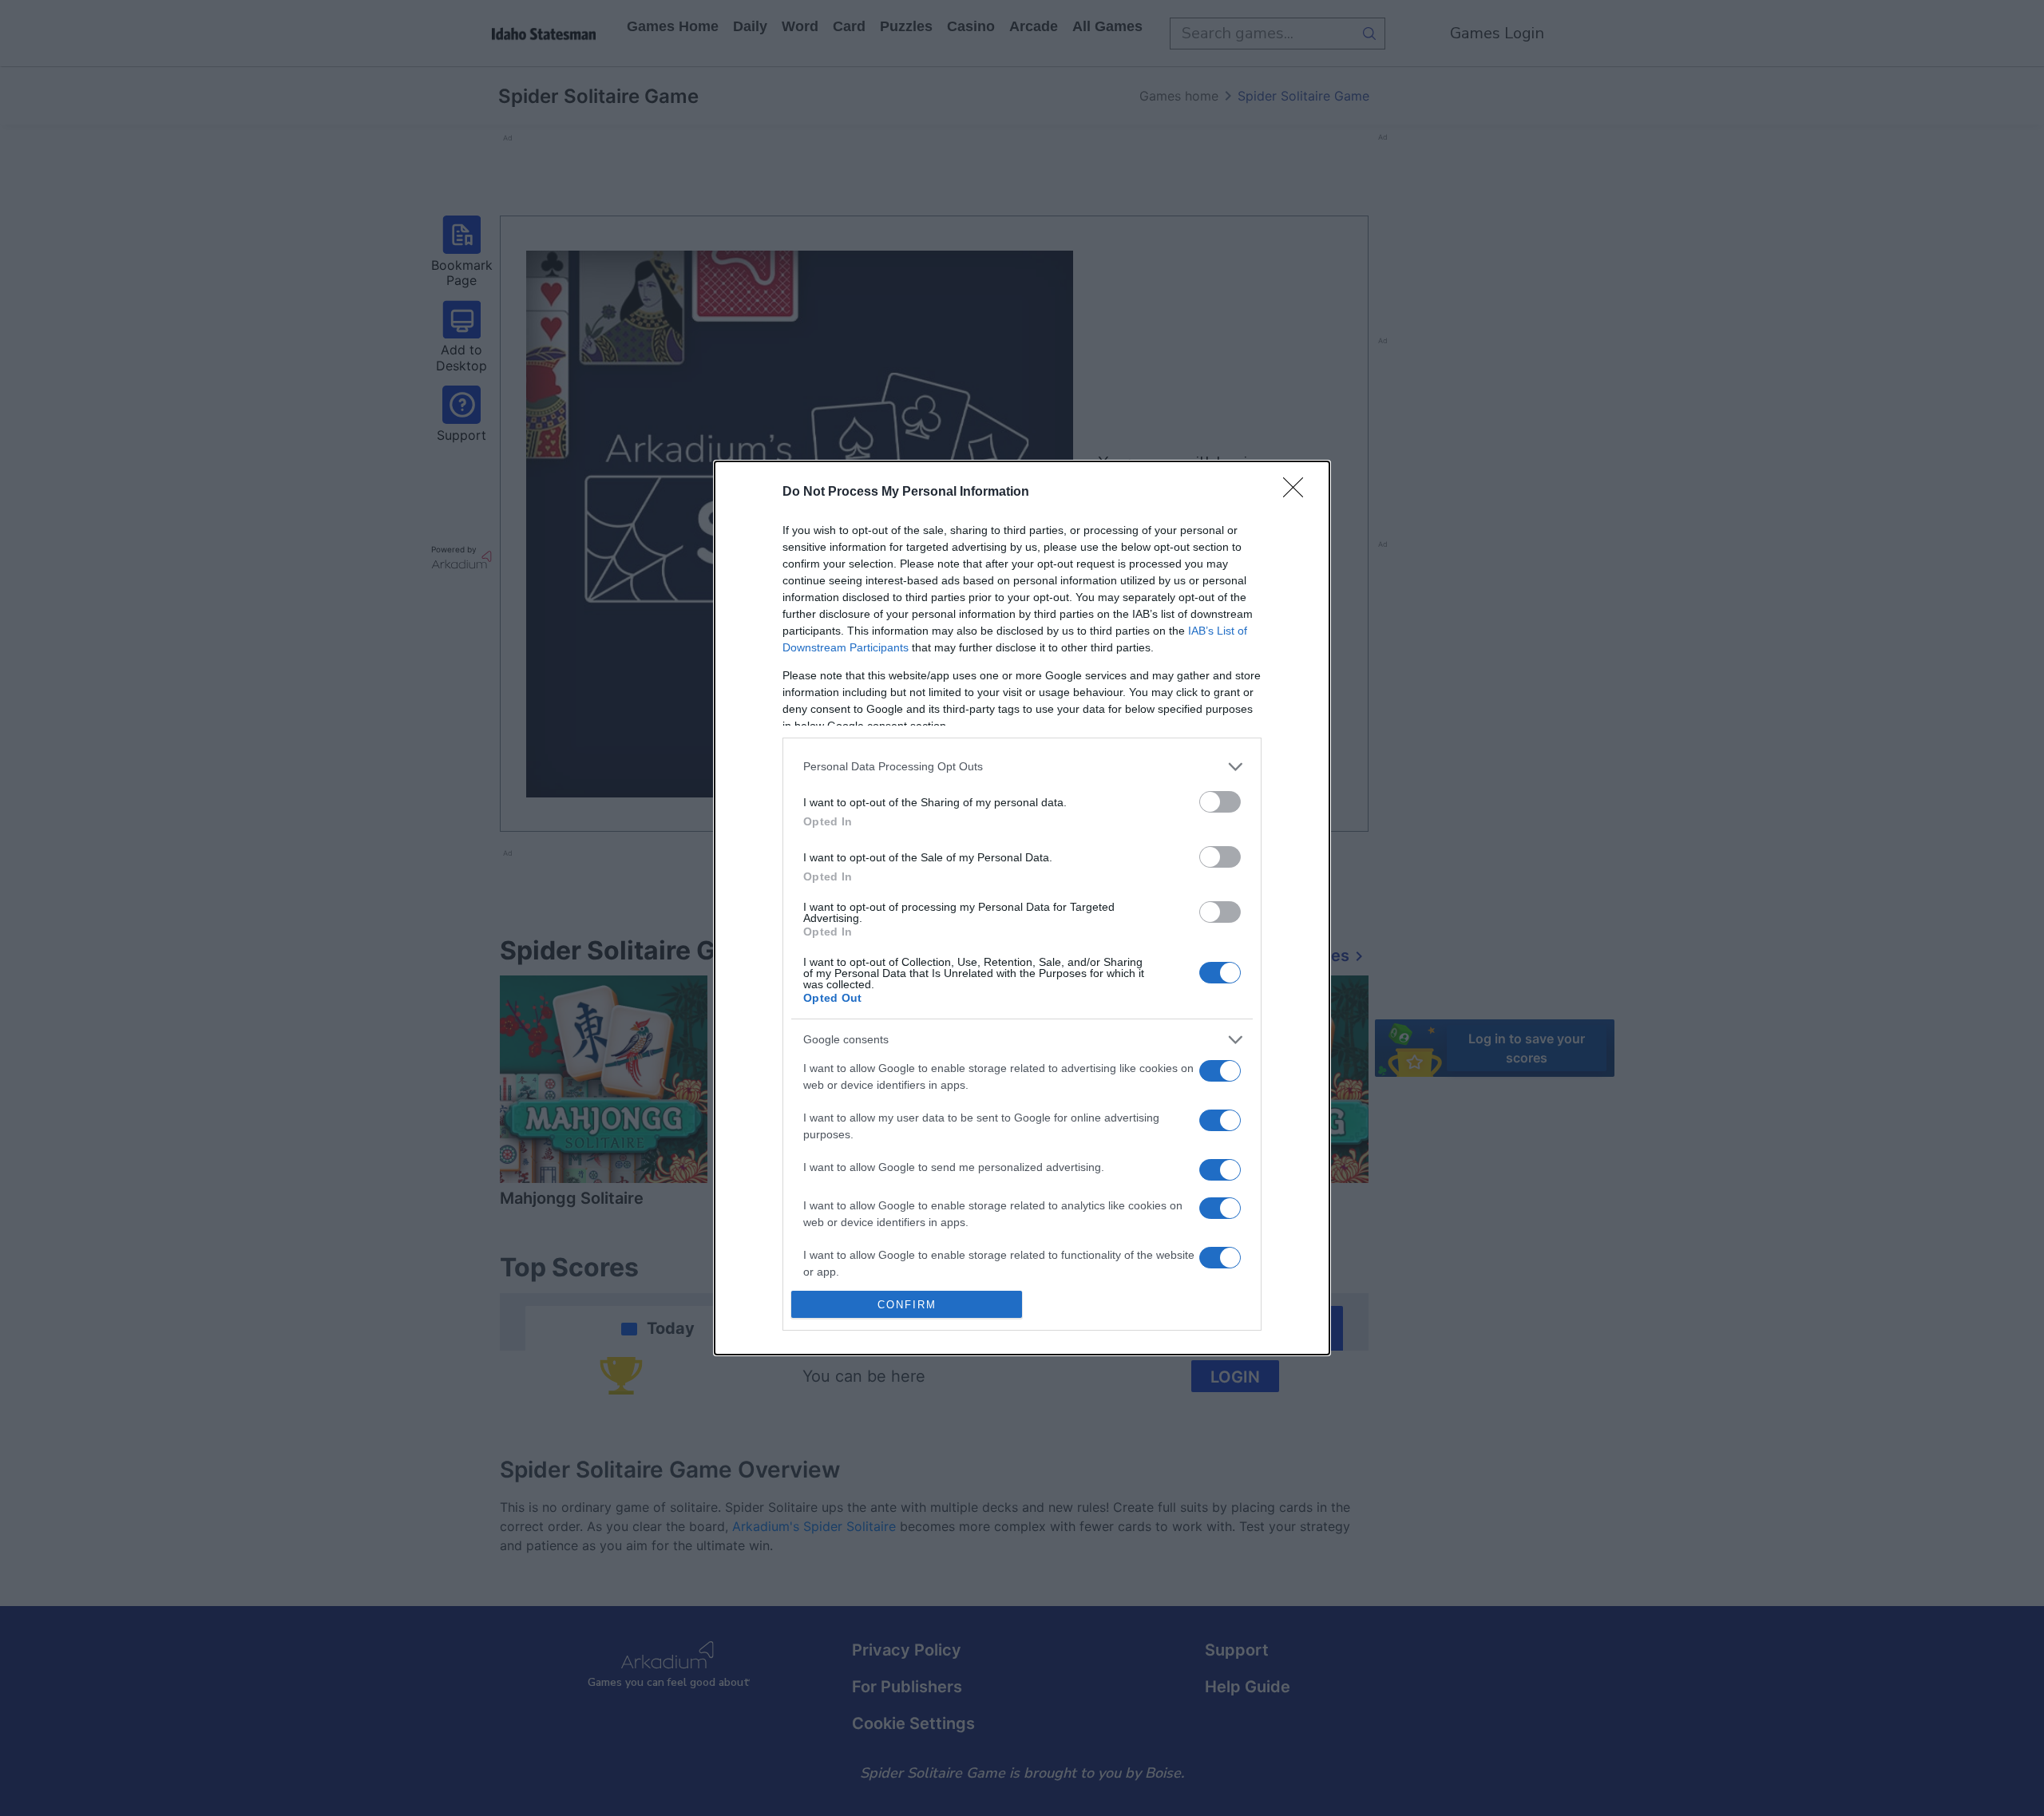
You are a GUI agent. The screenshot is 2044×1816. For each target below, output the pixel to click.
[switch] (1220, 802)
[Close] (1298, 493)
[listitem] (1022, 767)
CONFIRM (907, 1305)
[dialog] (1022, 908)
